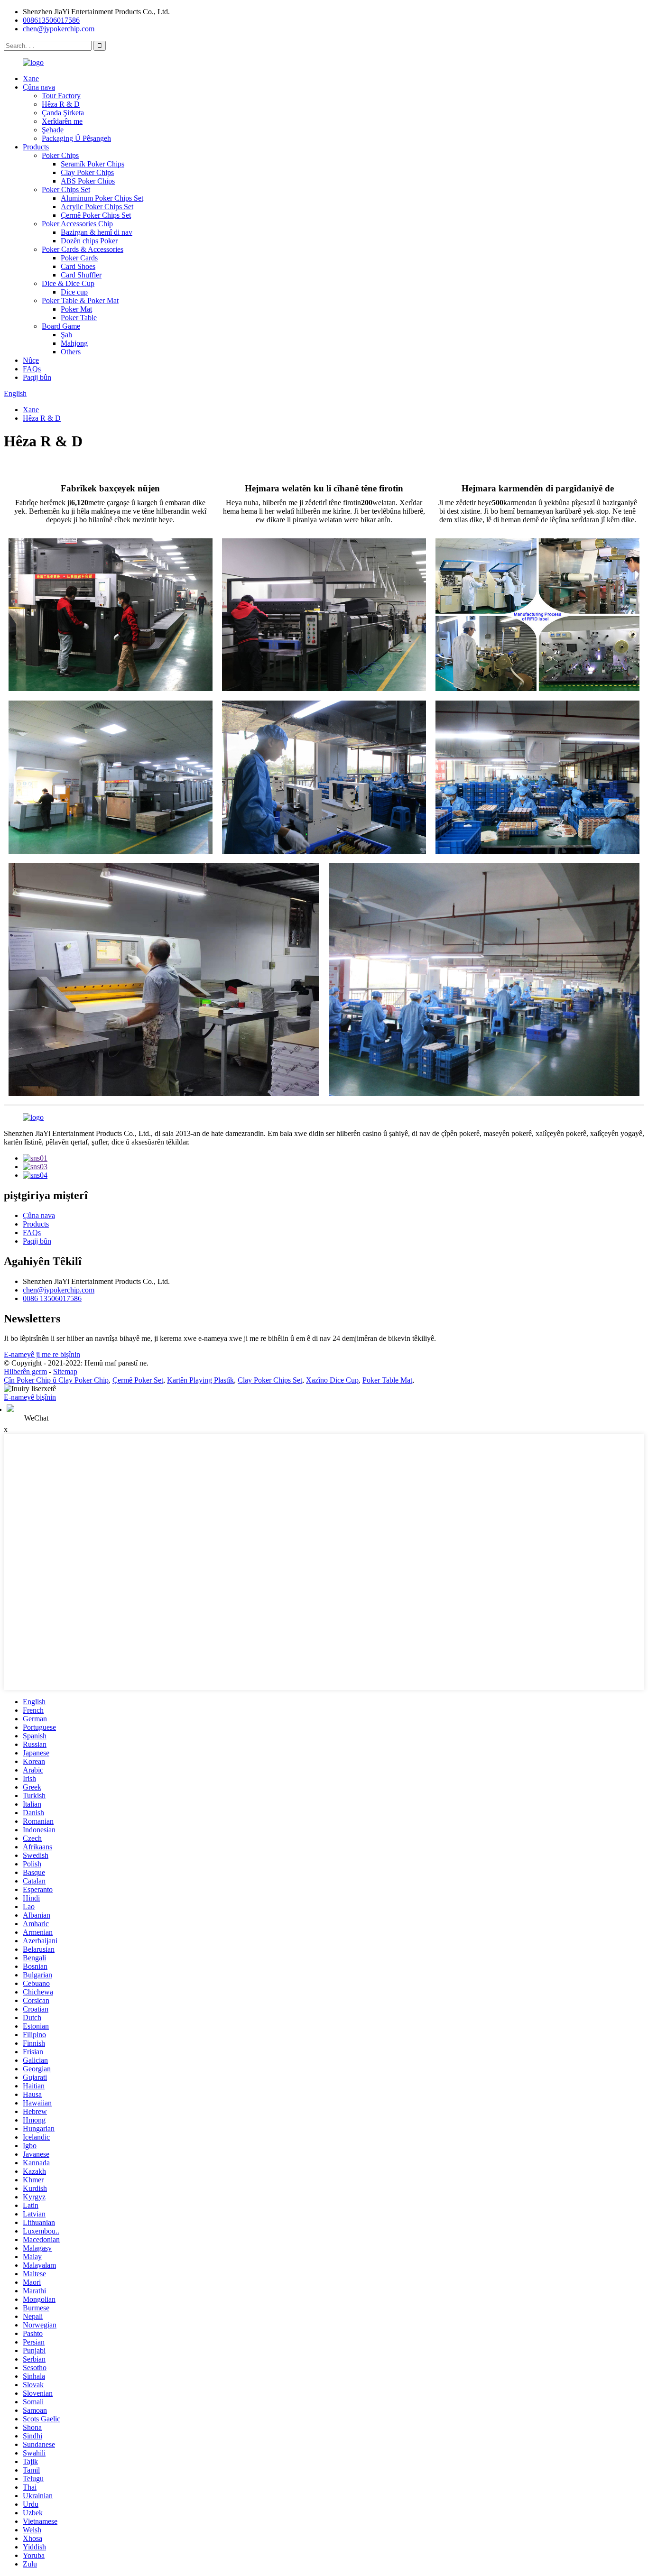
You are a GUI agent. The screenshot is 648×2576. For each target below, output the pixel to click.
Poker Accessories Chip (77, 224)
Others (71, 352)
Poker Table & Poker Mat (80, 300)
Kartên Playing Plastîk (200, 1380)
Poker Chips (60, 155)
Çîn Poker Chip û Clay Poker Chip (56, 1380)
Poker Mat (76, 309)
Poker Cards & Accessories (83, 249)
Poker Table (79, 318)
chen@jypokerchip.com (59, 29)
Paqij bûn (37, 377)
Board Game (61, 326)
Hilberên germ (25, 1371)
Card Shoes (78, 266)
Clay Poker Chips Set (270, 1380)
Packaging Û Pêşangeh (76, 138)
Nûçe (31, 360)
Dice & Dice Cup (68, 283)
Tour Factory (61, 96)
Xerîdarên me (62, 121)
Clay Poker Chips (87, 172)
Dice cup (74, 292)
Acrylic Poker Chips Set (97, 207)
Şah (66, 335)
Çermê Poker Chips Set (96, 215)
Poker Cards (79, 258)
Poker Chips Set (66, 189)
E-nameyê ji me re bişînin (42, 1354)
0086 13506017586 (52, 1298)
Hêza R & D (61, 104)
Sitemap (65, 1371)
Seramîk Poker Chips (93, 164)
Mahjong (74, 343)
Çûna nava (39, 87)
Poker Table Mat (387, 1380)
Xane (31, 78)
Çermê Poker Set (138, 1380)
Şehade (53, 130)
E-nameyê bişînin (30, 1397)
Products (36, 147)
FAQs (32, 369)
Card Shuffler (81, 275)
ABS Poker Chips (88, 181)
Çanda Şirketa (63, 113)
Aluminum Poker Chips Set (102, 198)
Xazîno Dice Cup (332, 1380)
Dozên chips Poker (89, 241)
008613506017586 (51, 20)
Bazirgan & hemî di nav (97, 232)
